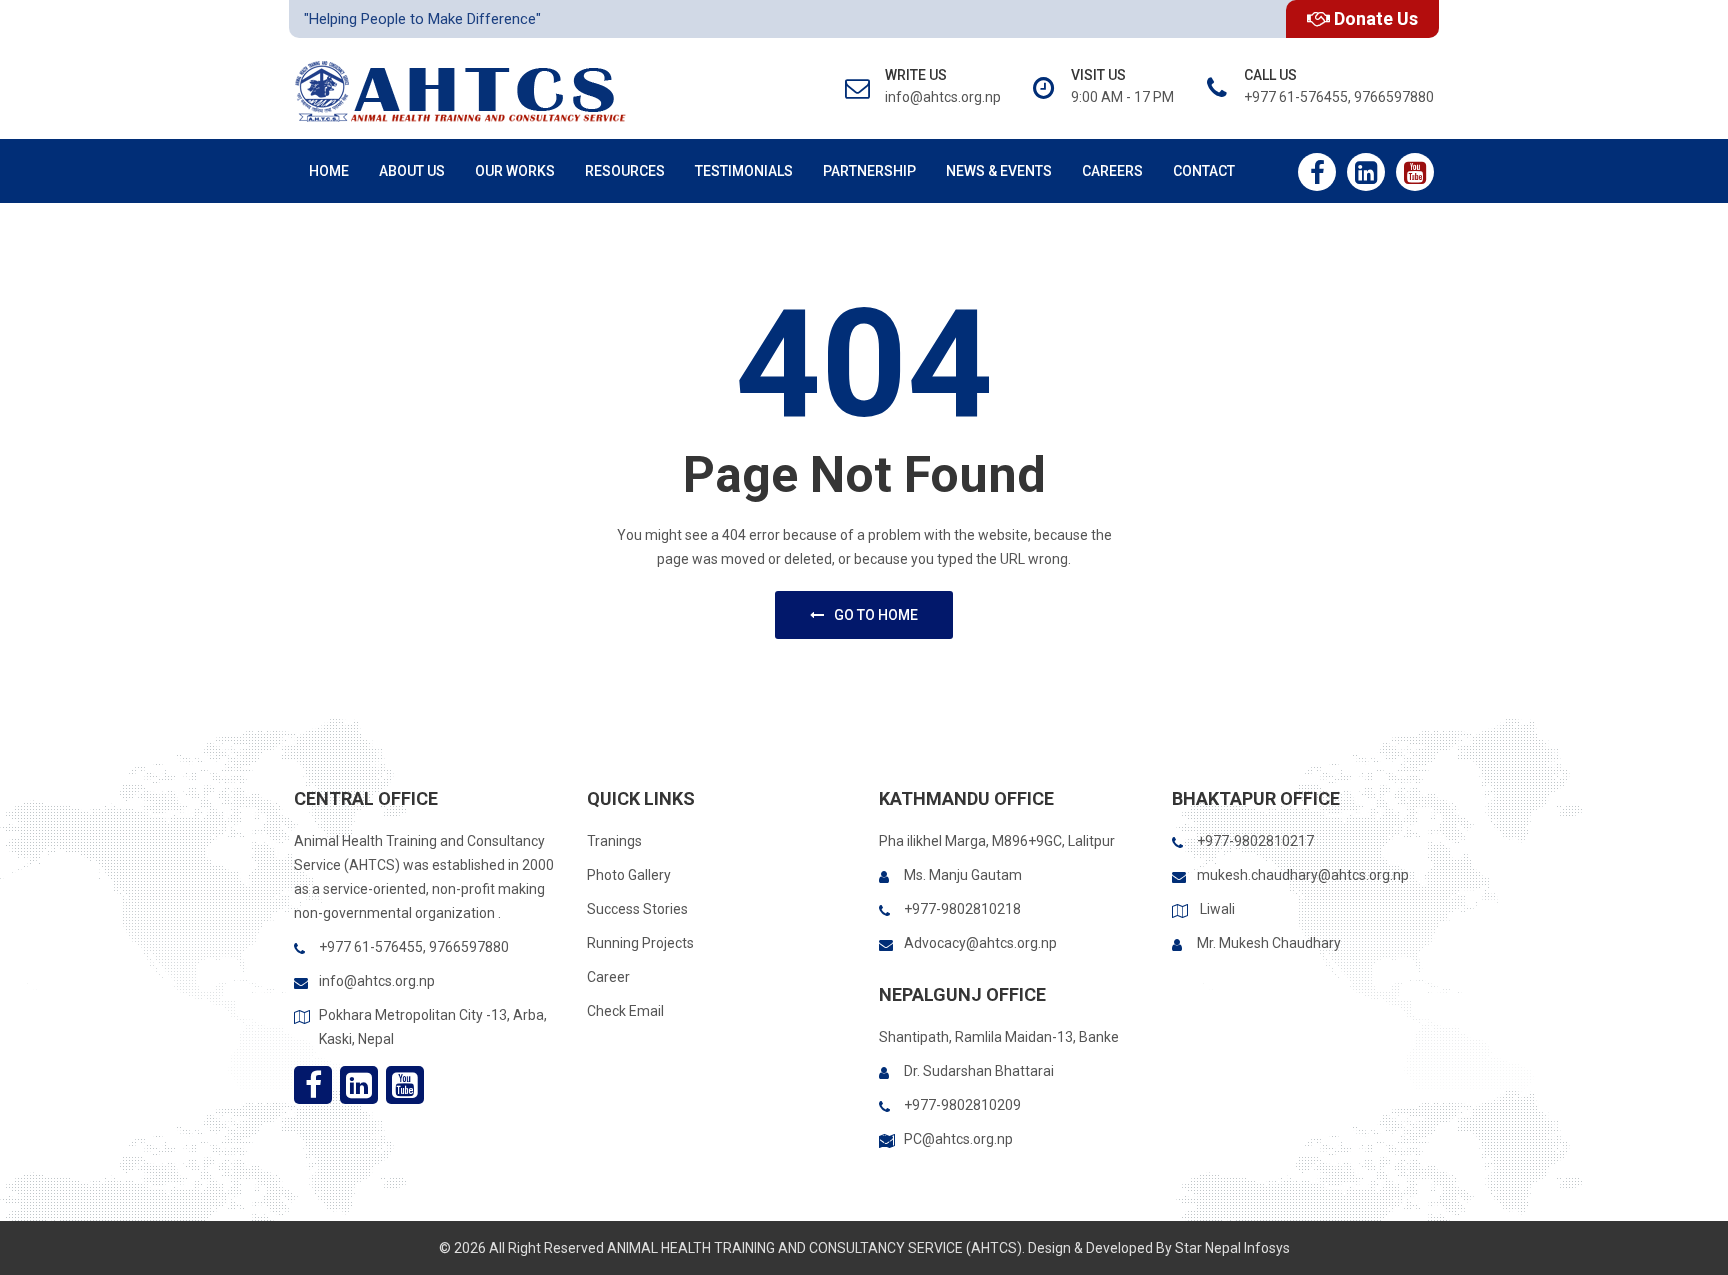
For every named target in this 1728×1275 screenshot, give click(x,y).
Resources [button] (625, 171)
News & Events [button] (999, 171)
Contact (1204, 171)
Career (608, 977)
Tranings (614, 841)
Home (329, 171)
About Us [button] (412, 171)
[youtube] (1415, 172)
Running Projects (640, 943)
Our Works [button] (515, 171)
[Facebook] (1317, 172)
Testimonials (744, 171)
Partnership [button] (869, 171)
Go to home (876, 615)
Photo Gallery (629, 875)
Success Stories (637, 909)
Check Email (625, 1011)
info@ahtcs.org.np (377, 981)
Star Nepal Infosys (1232, 1248)
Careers (1112, 171)
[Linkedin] (1366, 172)
